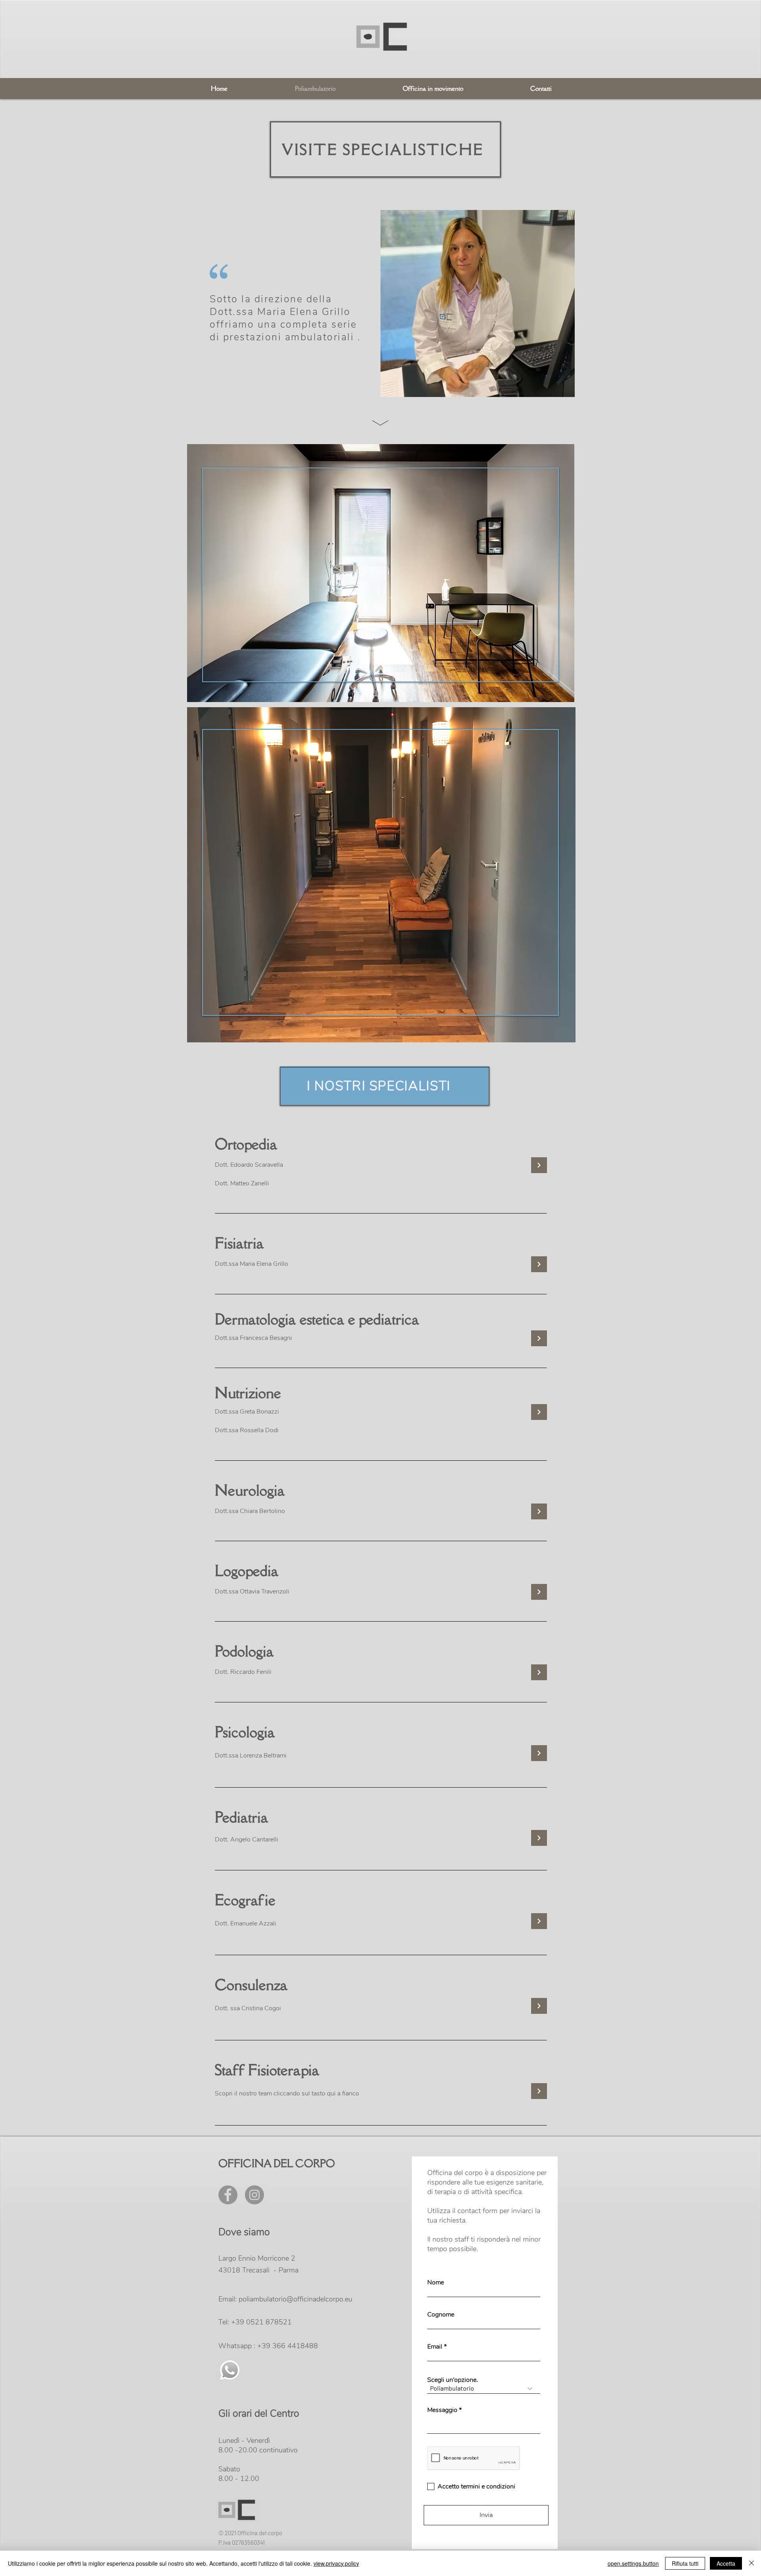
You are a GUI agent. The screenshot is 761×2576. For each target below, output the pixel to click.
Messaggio (442, 2410)
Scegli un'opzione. (453, 2380)
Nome (436, 2282)
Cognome (441, 2315)
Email (435, 2347)
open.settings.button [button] (633, 2563)
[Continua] (539, 1264)
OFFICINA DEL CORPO (277, 2163)
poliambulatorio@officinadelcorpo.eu (295, 2299)
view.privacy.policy (336, 2563)
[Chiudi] (751, 2563)
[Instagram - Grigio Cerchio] (254, 2195)
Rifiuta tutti (685, 2563)
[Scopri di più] (539, 1165)
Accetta (726, 2563)
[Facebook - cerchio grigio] (228, 2195)
